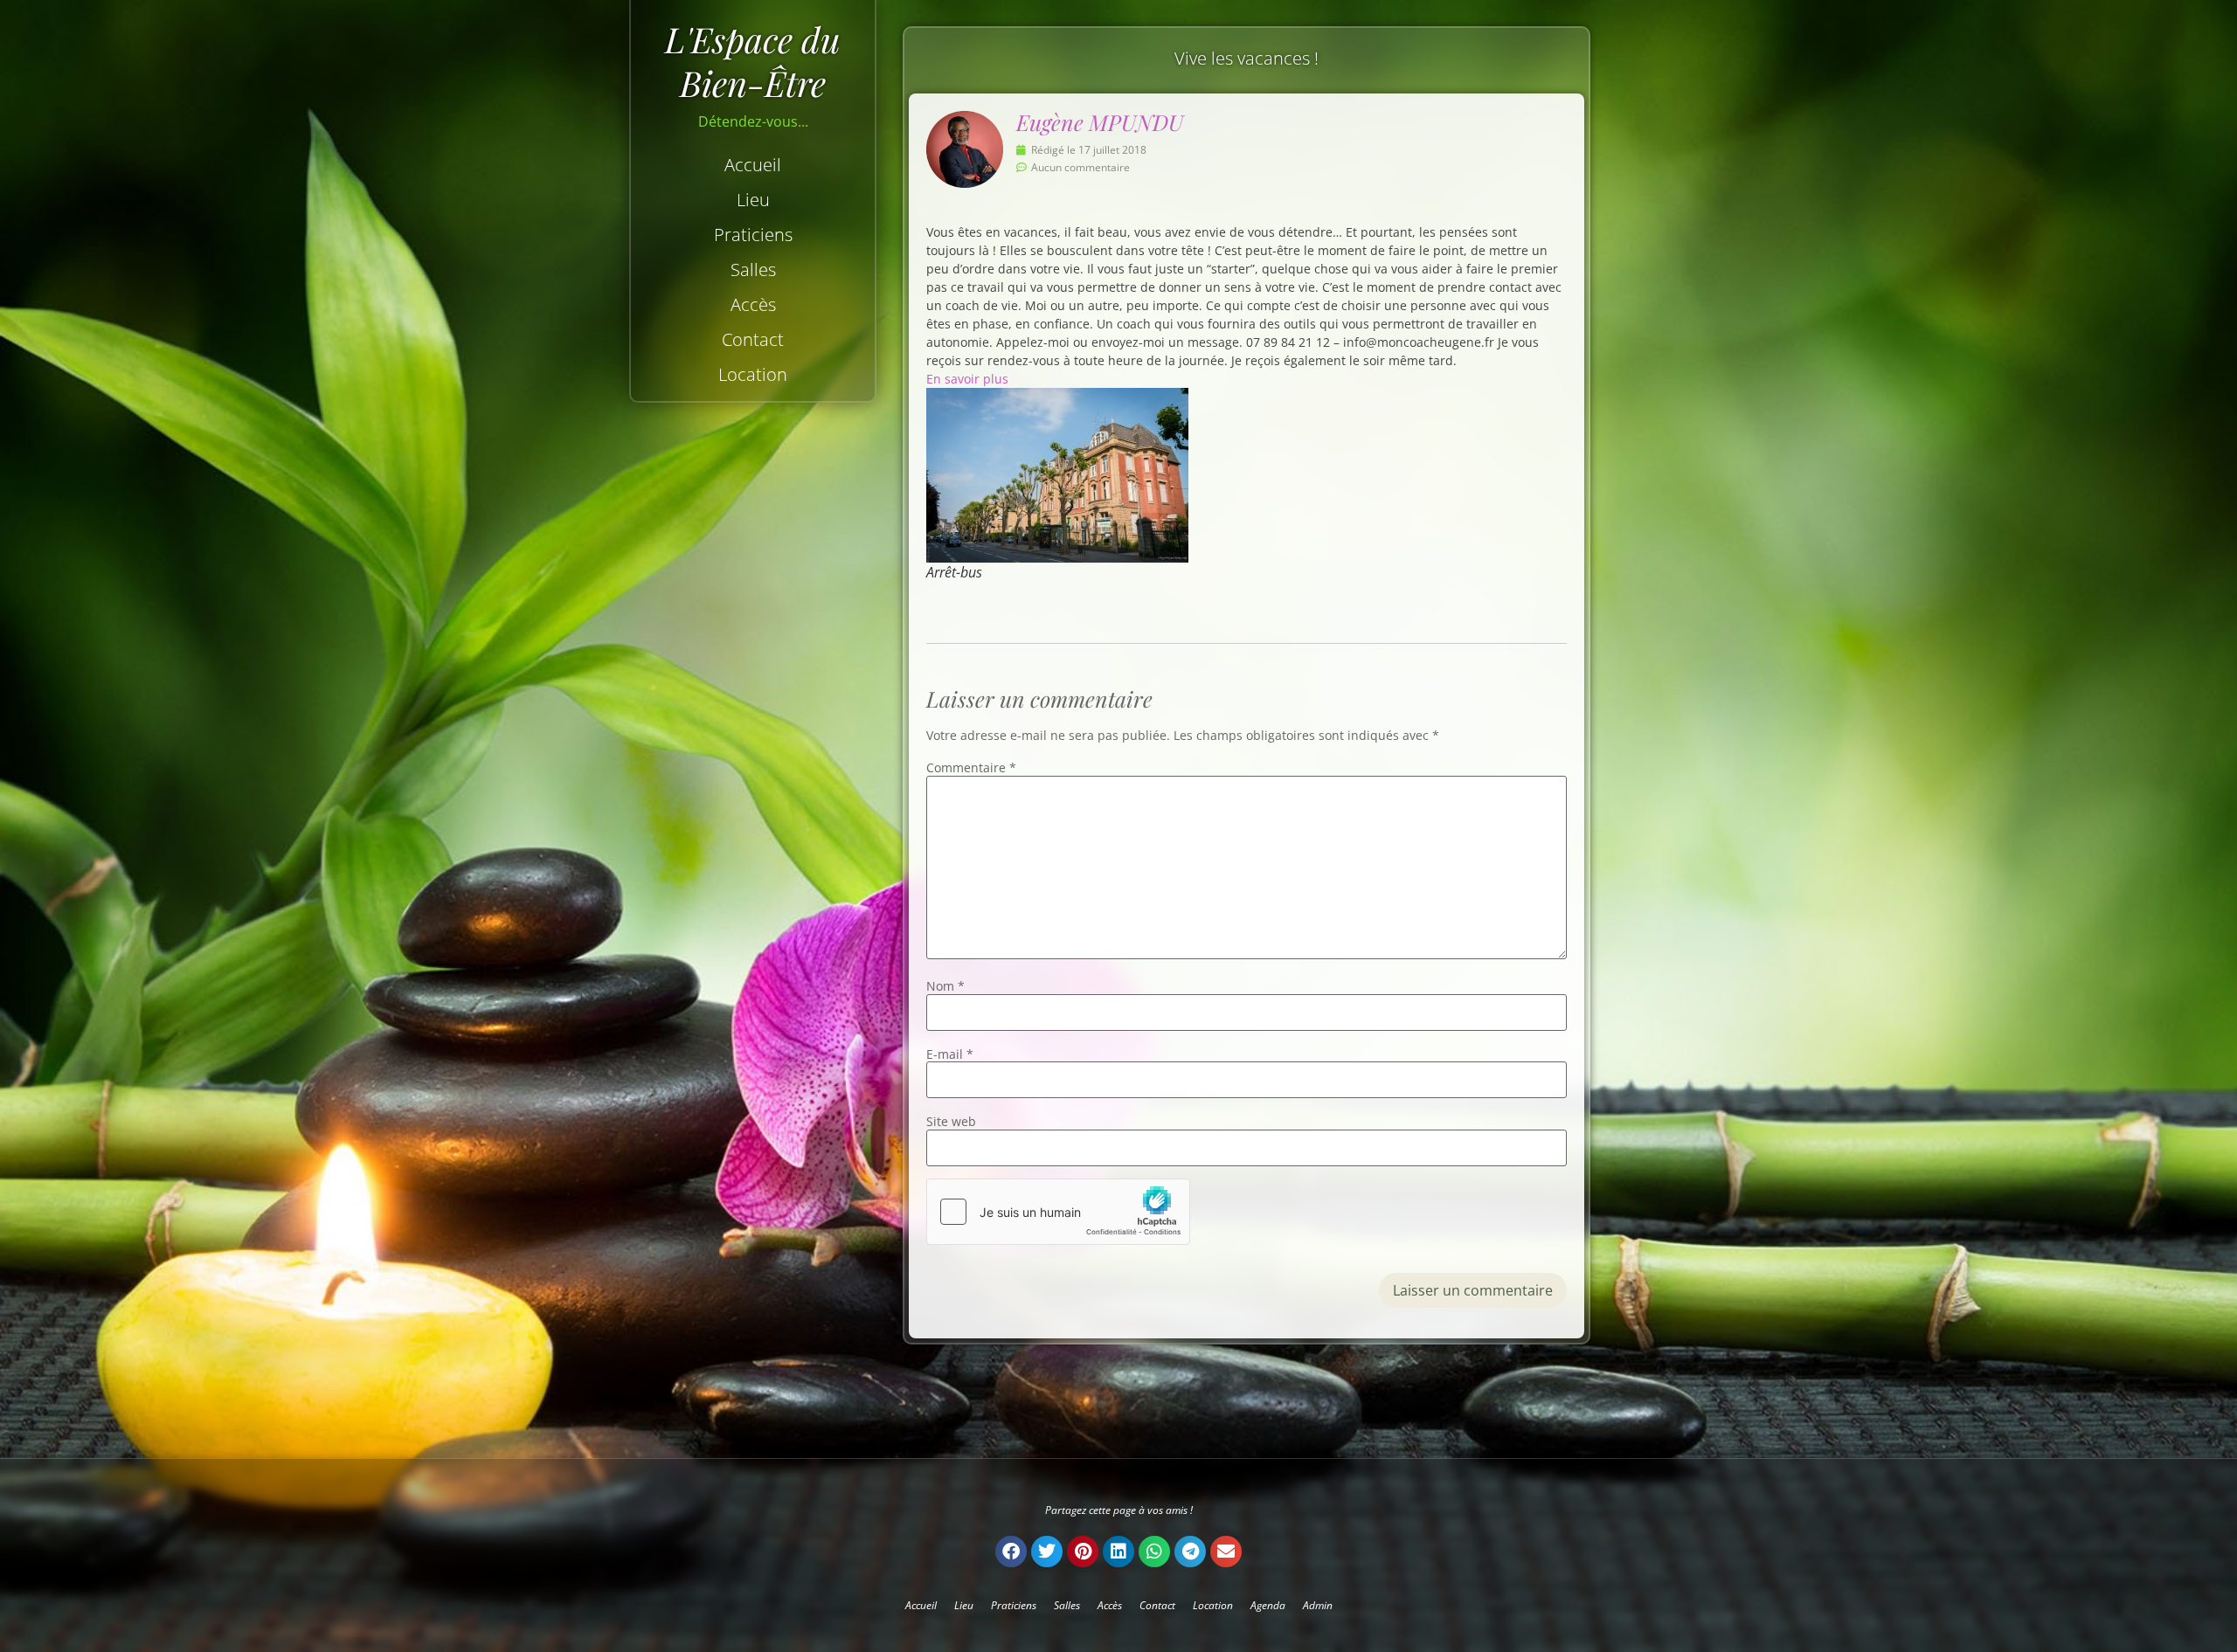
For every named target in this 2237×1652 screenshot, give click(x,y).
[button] (1011, 1552)
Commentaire (971, 768)
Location (753, 374)
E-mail (950, 1054)
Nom (945, 986)
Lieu (753, 200)
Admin (1318, 1605)
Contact (753, 339)
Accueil (753, 165)
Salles (753, 270)
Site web (951, 1122)
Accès (753, 304)
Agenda (1268, 1605)
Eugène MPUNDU (1100, 122)
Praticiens (753, 235)
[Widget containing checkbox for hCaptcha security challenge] (1058, 1212)
